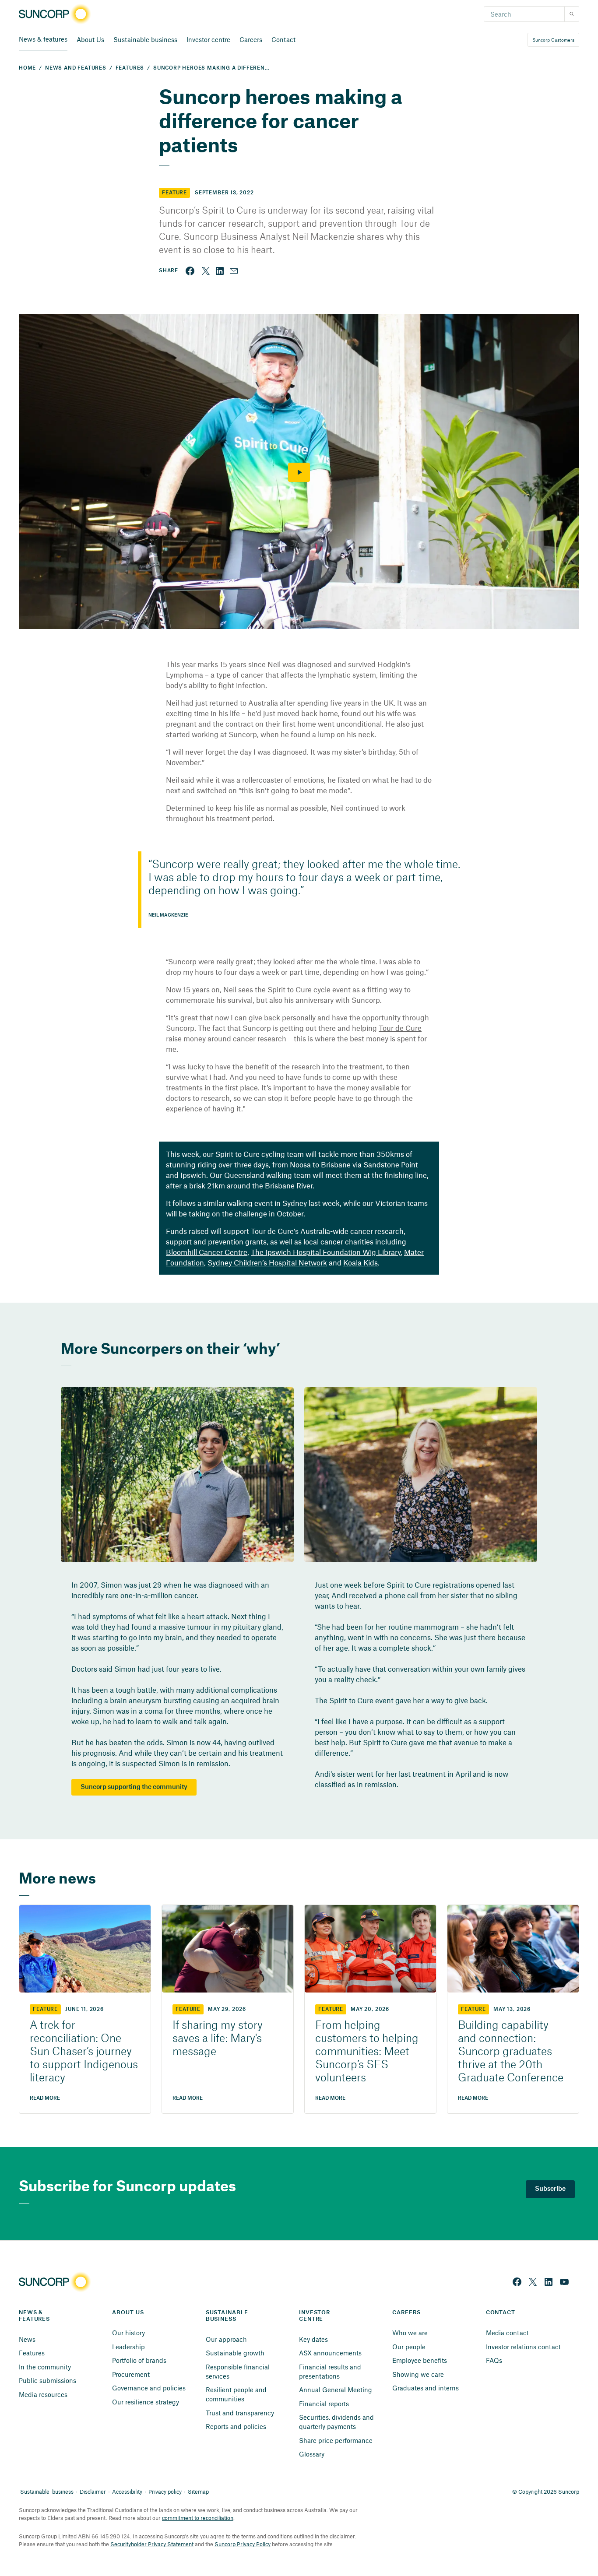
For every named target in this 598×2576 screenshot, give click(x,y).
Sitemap (198, 2492)
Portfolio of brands (139, 2360)
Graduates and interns (426, 2388)
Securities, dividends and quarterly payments (337, 2422)
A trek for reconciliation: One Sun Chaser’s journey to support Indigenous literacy (84, 2052)
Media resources (43, 2394)
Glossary (312, 2454)
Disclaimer (93, 2492)
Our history (128, 2333)
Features (32, 2353)
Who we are (410, 2333)
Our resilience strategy (146, 2402)
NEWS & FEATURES (34, 2316)
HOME (27, 68)
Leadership (128, 2347)
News (27, 2339)
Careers (251, 39)
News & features (43, 39)
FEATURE (45, 2009)
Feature (174, 193)
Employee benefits (420, 2360)
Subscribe (550, 2189)
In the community (45, 2367)
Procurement (131, 2374)
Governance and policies (149, 2388)
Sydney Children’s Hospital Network (267, 1262)
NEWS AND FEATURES (76, 68)
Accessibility (127, 2492)
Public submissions (47, 2380)
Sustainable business (145, 39)
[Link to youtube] (564, 2282)
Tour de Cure (400, 1028)
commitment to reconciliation (198, 2518)
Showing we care (418, 2374)
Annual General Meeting (336, 2390)
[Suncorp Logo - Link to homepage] (57, 14)
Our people (409, 2347)
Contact (283, 39)
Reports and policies (236, 2426)
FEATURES (130, 68)
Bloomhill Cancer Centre (207, 1252)
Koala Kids (361, 1262)
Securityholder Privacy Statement (152, 2544)
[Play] (299, 472)
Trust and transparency (240, 2413)
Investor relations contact (523, 2347)
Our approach (226, 2339)
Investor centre (208, 39)
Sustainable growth (235, 2353)
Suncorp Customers (553, 40)
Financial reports (324, 2404)
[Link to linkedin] (220, 271)
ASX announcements (330, 2353)
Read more (45, 2098)
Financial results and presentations (331, 2371)
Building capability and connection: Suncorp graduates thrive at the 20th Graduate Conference (511, 2052)
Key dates (313, 2339)
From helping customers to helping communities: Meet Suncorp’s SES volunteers (367, 2052)
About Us (90, 39)
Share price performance (336, 2440)
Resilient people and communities (237, 2394)
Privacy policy (165, 2492)
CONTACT (501, 2312)
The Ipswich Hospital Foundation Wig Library (326, 1252)
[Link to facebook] (190, 271)
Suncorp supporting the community (134, 1787)
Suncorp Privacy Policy (243, 2544)
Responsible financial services (239, 2371)
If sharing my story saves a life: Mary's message (218, 2039)
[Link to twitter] (206, 271)
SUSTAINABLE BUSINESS (228, 2316)
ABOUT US (128, 2312)
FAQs (494, 2360)
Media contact (507, 2333)
